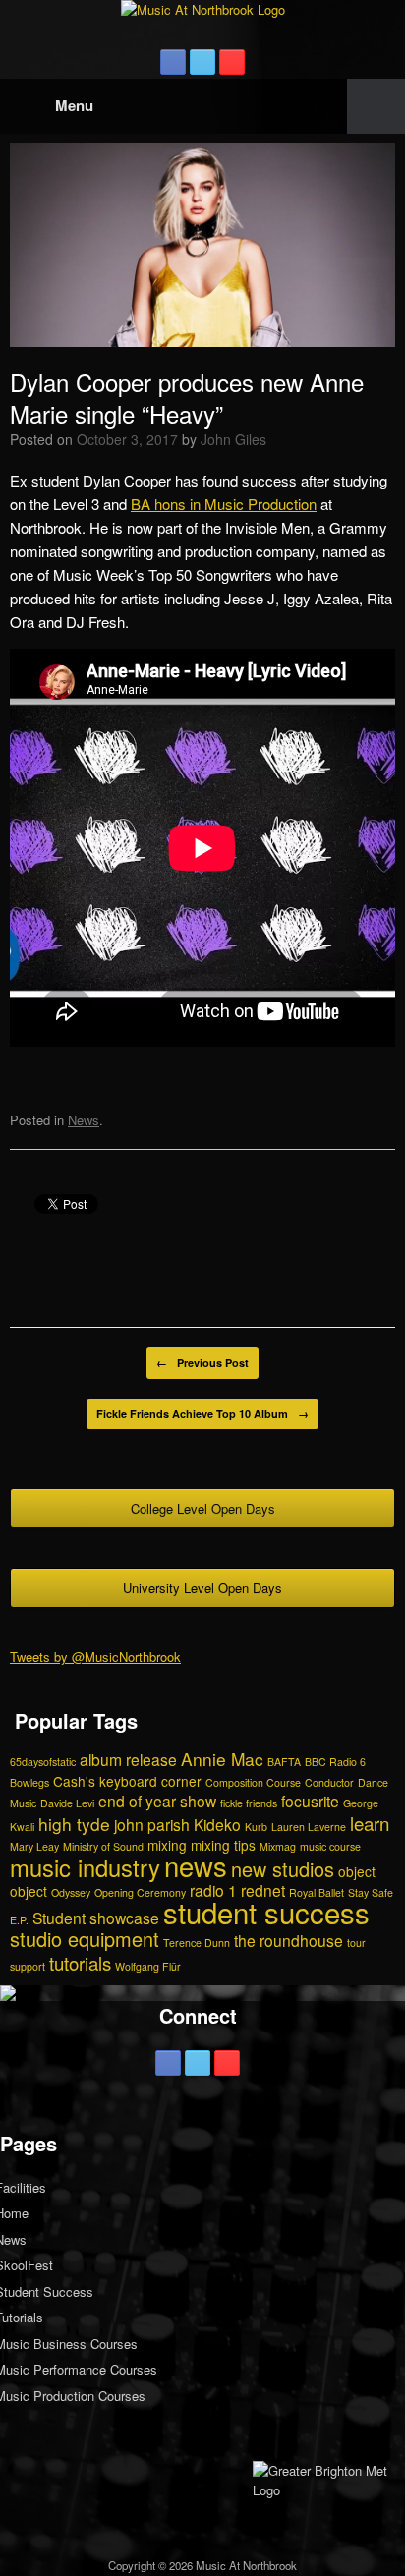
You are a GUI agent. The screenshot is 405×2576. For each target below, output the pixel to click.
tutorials (80, 1962)
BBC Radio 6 (335, 1762)
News (84, 1120)
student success (266, 1912)
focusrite (310, 1801)
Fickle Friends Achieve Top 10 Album (202, 1414)
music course (330, 1846)
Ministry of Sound (103, 1846)
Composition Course (253, 1782)
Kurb (256, 1827)
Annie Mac (222, 1759)
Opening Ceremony (140, 1892)
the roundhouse (289, 1940)
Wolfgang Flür (148, 1966)
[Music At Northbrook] (202, 10)
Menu (74, 105)
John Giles (233, 439)
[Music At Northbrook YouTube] (232, 62)
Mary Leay (34, 1846)
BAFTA (284, 1762)
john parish (152, 1824)
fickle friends (249, 1803)
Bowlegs (29, 1782)
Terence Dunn (197, 1943)
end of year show (157, 1801)
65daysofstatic (43, 1762)
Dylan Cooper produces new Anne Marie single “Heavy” (187, 398)
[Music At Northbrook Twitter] (202, 62)
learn (370, 1823)
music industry (85, 1867)
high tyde (74, 1824)
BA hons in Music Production (224, 504)
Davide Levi (67, 1803)
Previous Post (202, 1363)
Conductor (329, 1782)
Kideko (217, 1824)
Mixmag (278, 1846)
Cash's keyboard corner (127, 1781)
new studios (283, 1869)
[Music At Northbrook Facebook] (173, 62)
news (196, 1865)
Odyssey (71, 1892)
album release (128, 1759)
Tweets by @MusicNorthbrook (95, 1657)
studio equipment (85, 1939)
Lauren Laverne (309, 1827)
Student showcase (96, 1918)
